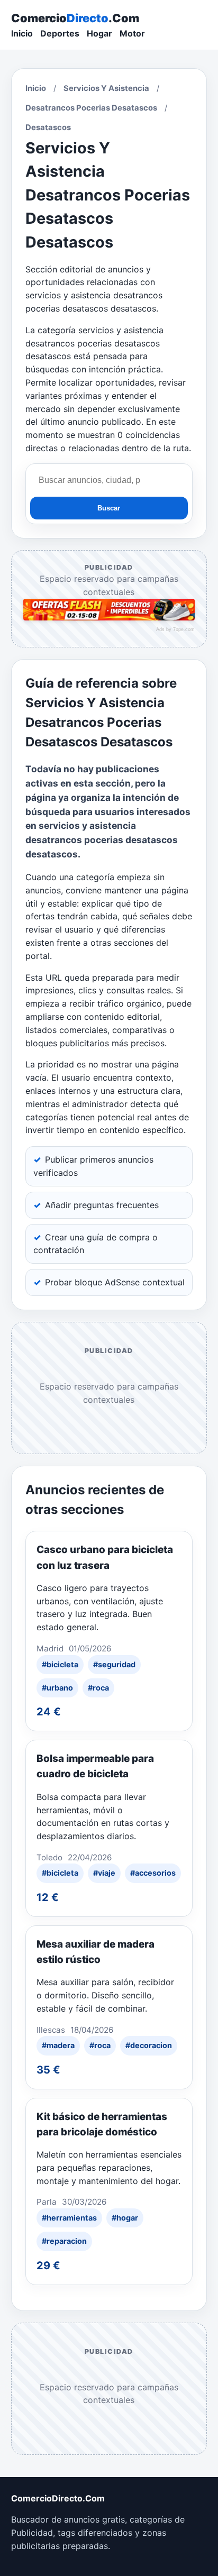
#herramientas (69, 2218)
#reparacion (64, 2241)
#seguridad (114, 1664)
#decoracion (149, 2045)
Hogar (99, 33)
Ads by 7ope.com (175, 629)
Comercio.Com (75, 18)
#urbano (57, 1688)
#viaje (104, 1873)
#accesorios (153, 1873)
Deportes (60, 33)
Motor (132, 33)
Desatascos (48, 127)
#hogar (125, 2218)
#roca (98, 1688)
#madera (58, 2045)
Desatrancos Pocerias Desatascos (91, 108)
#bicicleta (60, 1664)
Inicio (22, 33)
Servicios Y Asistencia (106, 88)
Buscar (109, 508)
